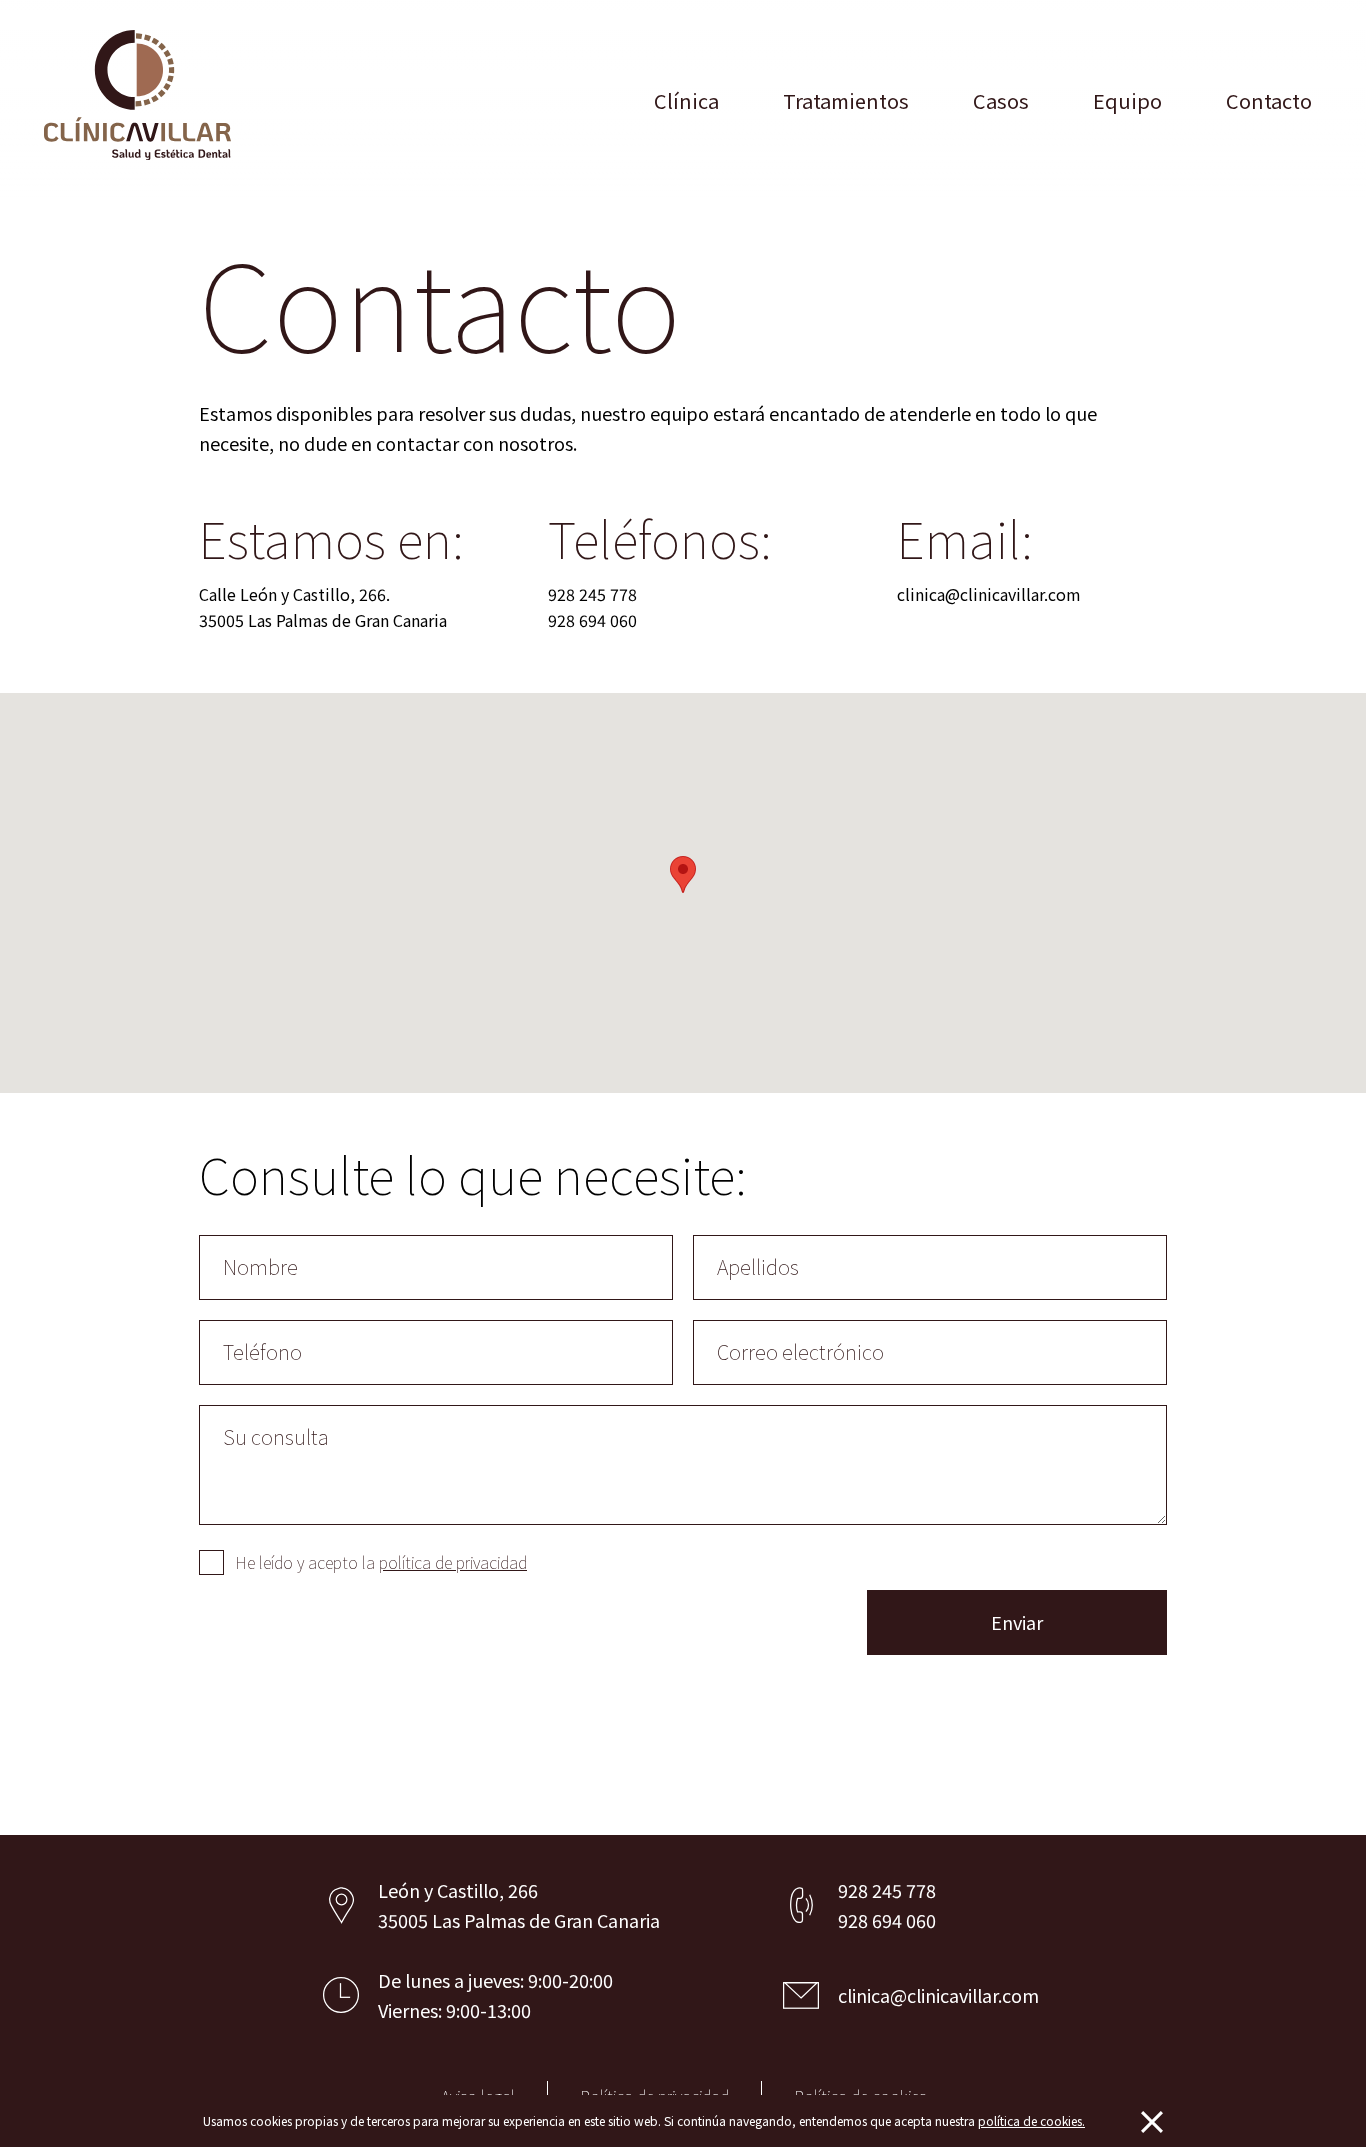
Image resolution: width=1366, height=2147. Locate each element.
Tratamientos (846, 100)
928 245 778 (592, 594)
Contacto (1269, 100)
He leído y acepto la (381, 1562)
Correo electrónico (800, 1351)
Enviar (1017, 1622)
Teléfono (262, 1351)
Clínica (686, 100)
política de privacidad (453, 1562)
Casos (1001, 100)
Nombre (260, 1266)
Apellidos (758, 1266)
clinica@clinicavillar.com (989, 594)
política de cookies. (1031, 2120)
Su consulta (276, 1436)
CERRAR (1152, 2122)
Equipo (1127, 100)
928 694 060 (592, 620)
